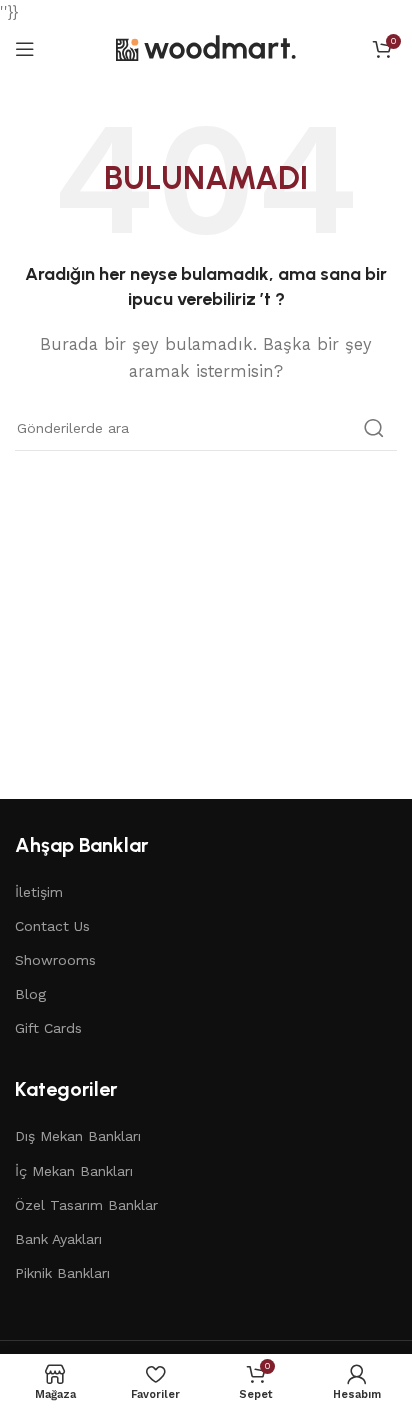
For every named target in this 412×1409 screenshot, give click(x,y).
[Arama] (374, 428)
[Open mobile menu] (25, 49)
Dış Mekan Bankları (78, 1136)
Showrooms (55, 960)
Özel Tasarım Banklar (86, 1205)
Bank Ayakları (58, 1239)
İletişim (39, 892)
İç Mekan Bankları (74, 1171)
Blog (30, 994)
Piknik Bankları (62, 1273)
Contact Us (52, 926)
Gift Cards (48, 1028)
